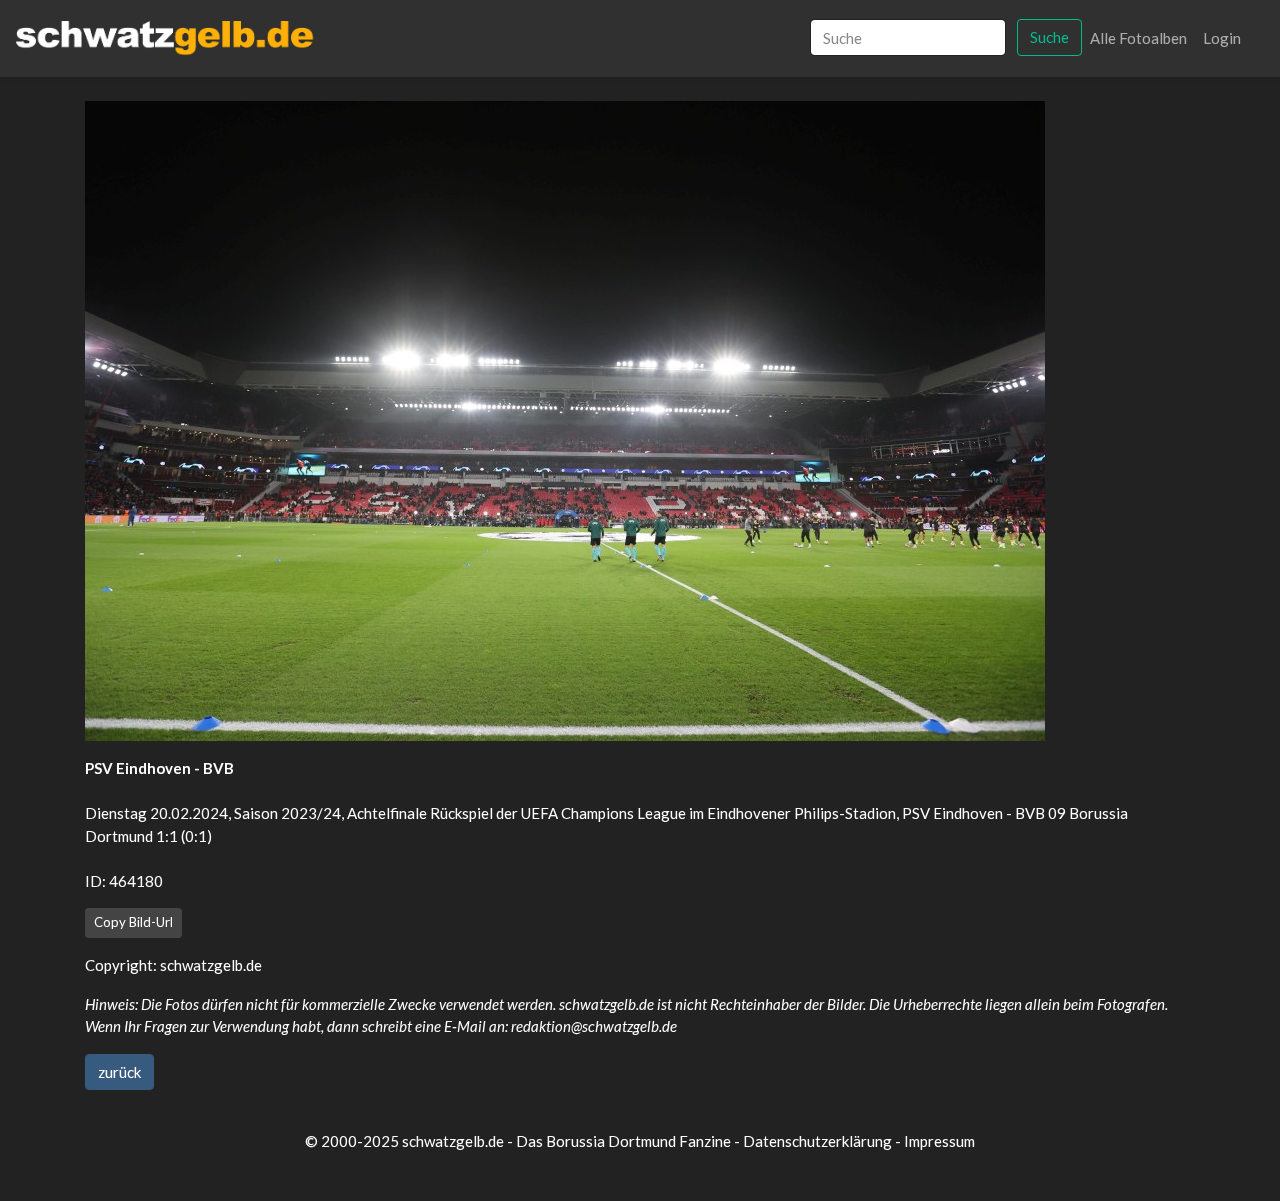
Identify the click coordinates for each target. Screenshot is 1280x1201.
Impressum (939, 1141)
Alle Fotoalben (1138, 38)
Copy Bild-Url (133, 922)
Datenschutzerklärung (817, 1141)
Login (1222, 38)
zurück (119, 1072)
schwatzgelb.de (211, 965)
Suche (1049, 37)
